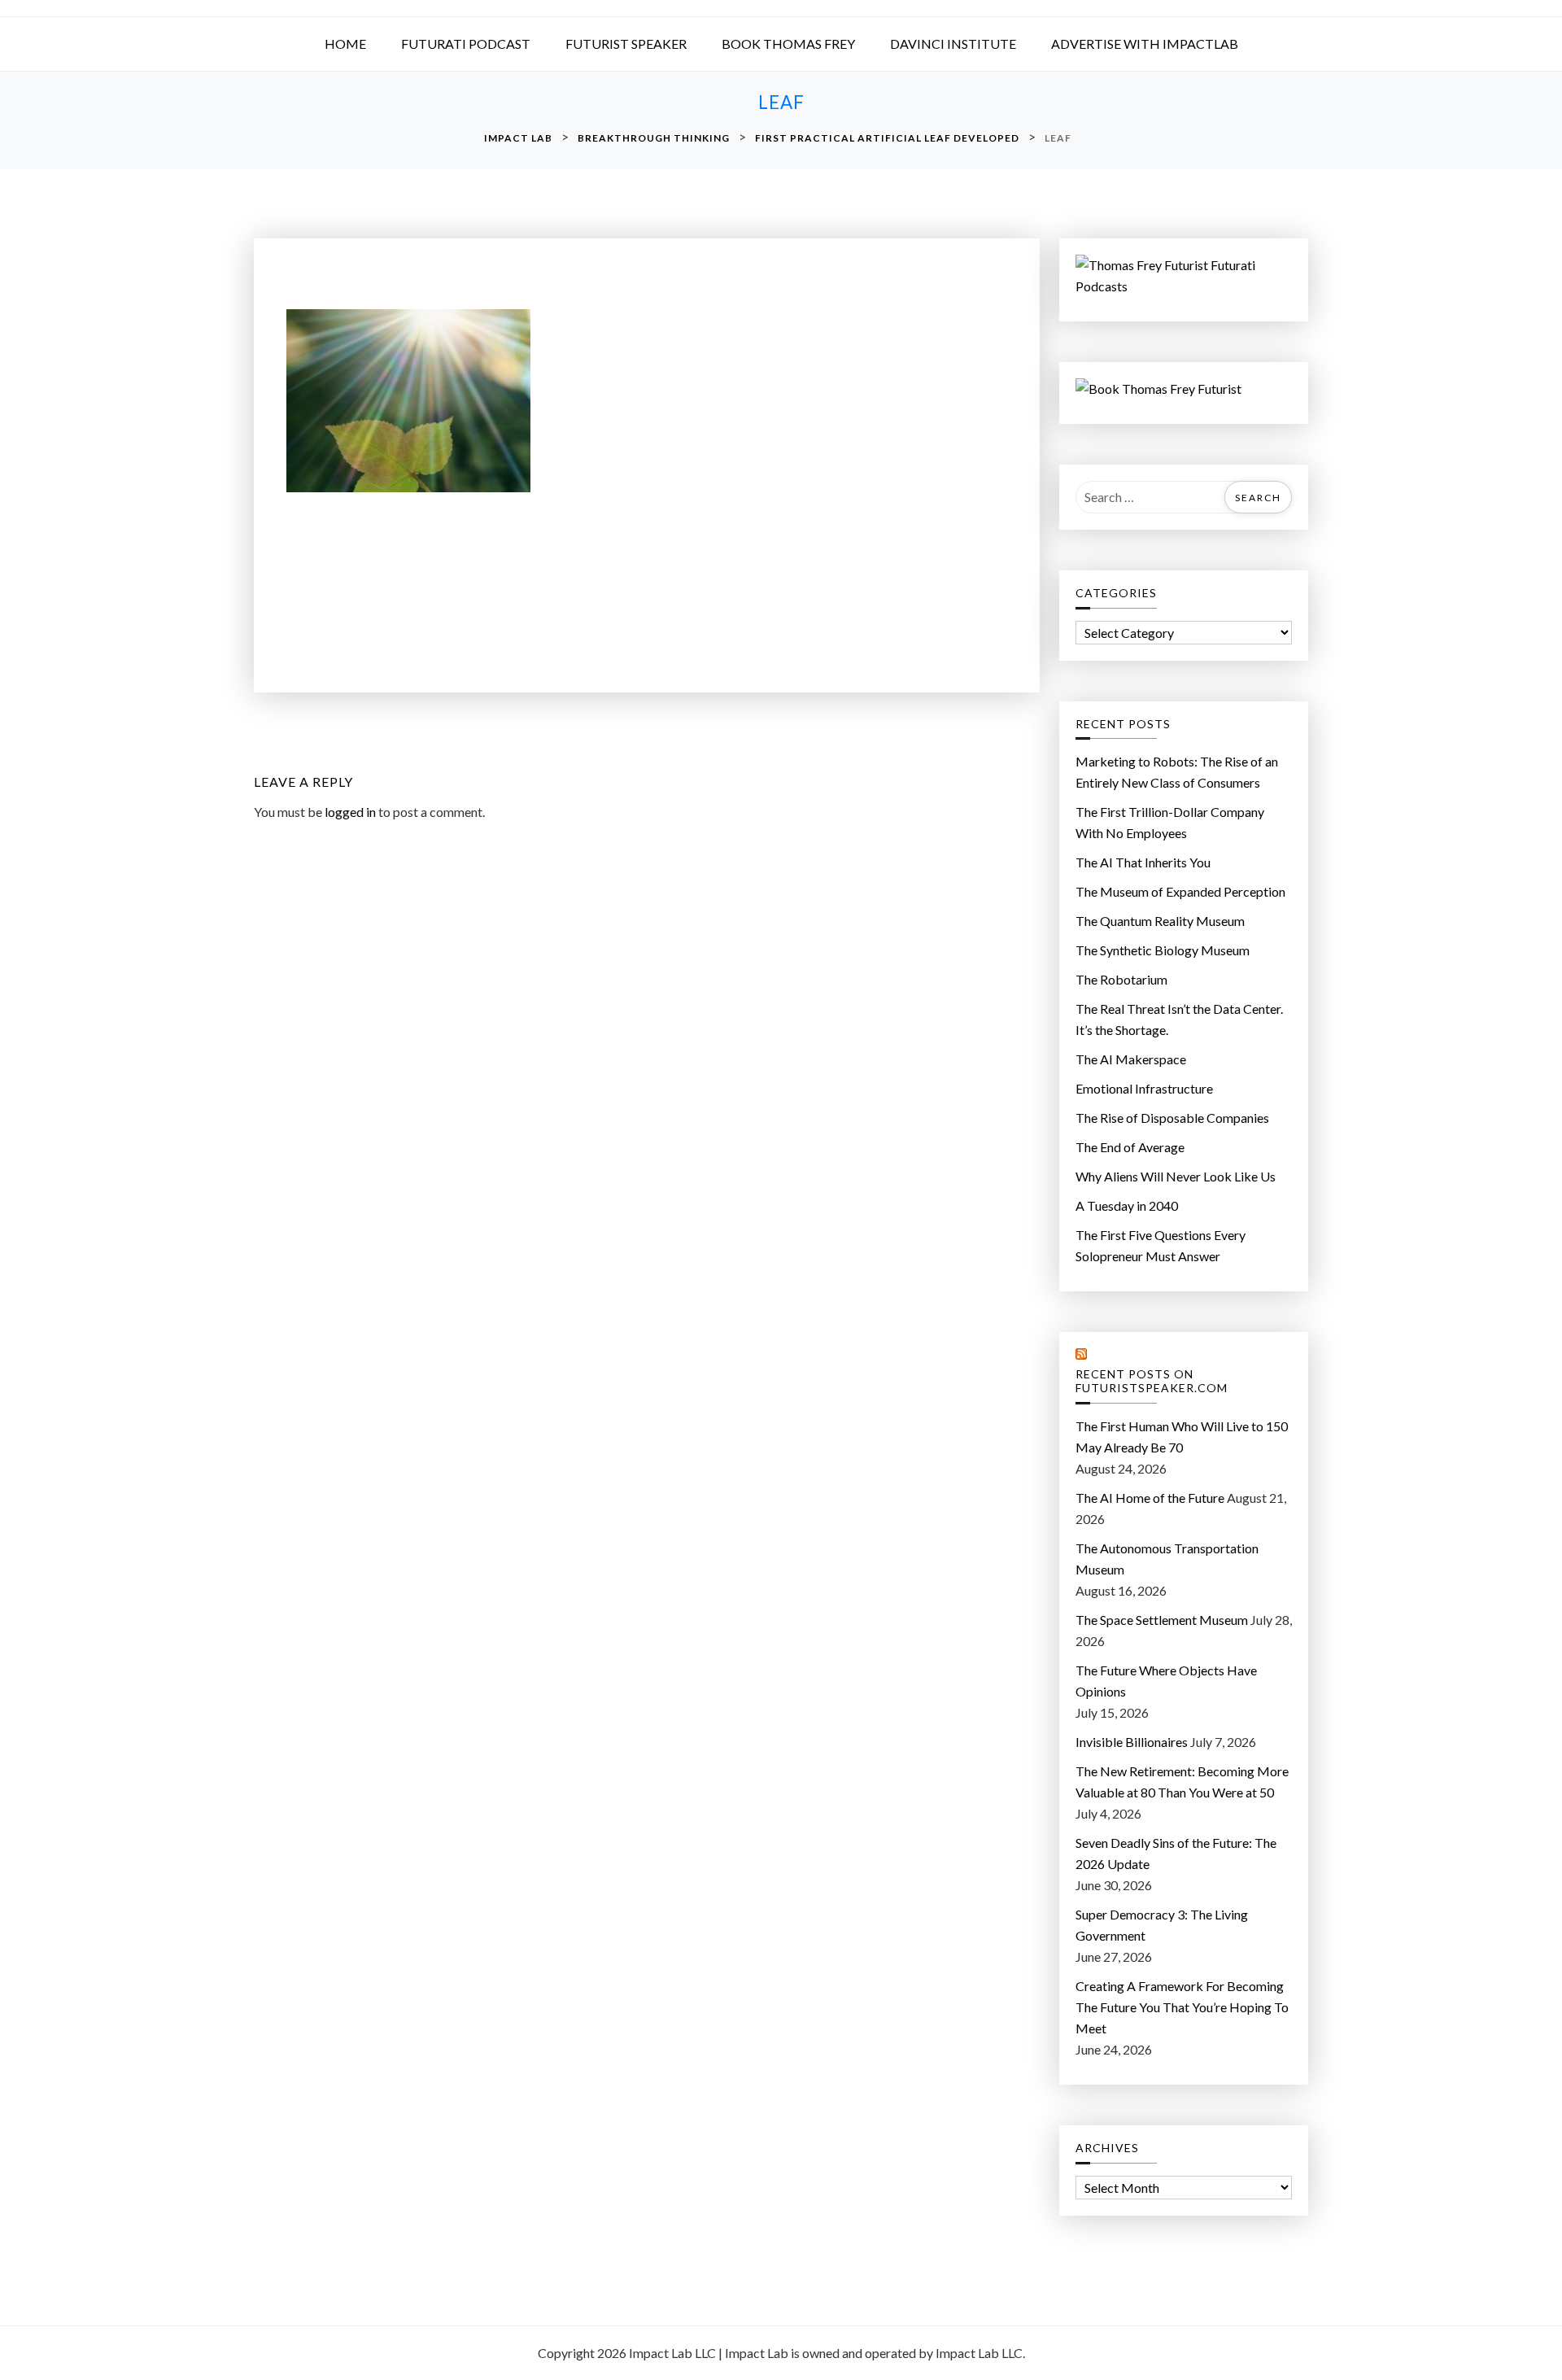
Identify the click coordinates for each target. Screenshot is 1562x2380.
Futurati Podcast (466, 44)
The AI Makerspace (1131, 1059)
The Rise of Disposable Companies (1172, 1118)
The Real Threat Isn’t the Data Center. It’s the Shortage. (1179, 1019)
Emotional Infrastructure (1144, 1088)
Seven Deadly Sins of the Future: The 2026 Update (1176, 1853)
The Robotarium (1121, 979)
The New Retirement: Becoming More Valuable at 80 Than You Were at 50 (1182, 1782)
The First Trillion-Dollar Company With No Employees (1170, 822)
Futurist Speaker (626, 44)
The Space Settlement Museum (1162, 1620)
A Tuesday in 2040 (1127, 1205)
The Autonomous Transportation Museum (1167, 1559)
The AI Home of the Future (1150, 1498)
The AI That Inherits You (1143, 862)
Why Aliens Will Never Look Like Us (1176, 1176)
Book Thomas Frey (788, 44)
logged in (350, 812)
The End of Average (1130, 1147)
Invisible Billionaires (1132, 1742)
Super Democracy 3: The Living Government (1162, 1925)
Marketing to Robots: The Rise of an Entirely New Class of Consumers (1177, 772)
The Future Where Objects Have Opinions (1166, 1681)
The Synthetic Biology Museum (1163, 950)
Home (345, 44)
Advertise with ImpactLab (1145, 44)
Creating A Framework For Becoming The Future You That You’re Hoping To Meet (1182, 2007)
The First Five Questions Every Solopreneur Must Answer (1161, 1245)
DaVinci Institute (953, 44)
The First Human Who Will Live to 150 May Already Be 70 (1182, 1437)
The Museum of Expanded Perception (1180, 891)
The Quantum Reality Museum (1160, 921)
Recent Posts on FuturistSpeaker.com (1152, 1381)
